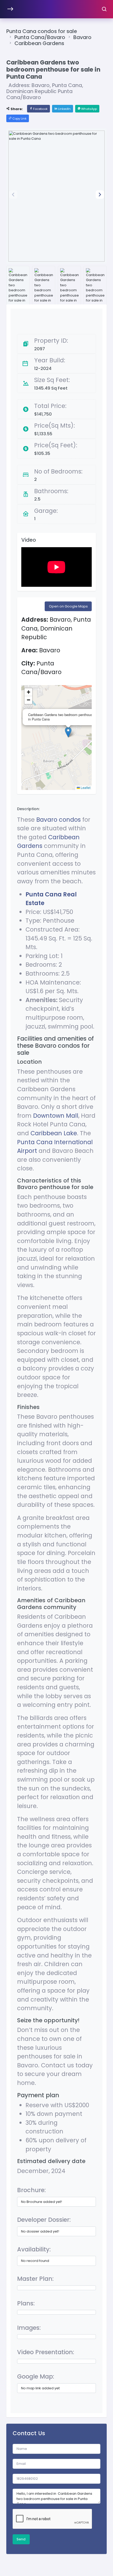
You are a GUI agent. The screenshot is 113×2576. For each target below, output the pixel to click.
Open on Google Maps (68, 606)
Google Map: (36, 2376)
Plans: (26, 2303)
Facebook (40, 109)
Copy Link (19, 119)
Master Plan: (35, 2279)
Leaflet (85, 787)
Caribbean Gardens (39, 43)
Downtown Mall (56, 1116)
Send (21, 2539)
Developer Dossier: (44, 2220)
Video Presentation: (46, 2352)
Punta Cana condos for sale (42, 31)
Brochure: (31, 2190)
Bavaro (82, 37)
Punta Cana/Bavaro (40, 37)
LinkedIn (64, 109)
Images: (29, 2328)
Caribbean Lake (54, 1133)
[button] (100, 195)
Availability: (34, 2249)
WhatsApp (89, 109)
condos (70, 820)
